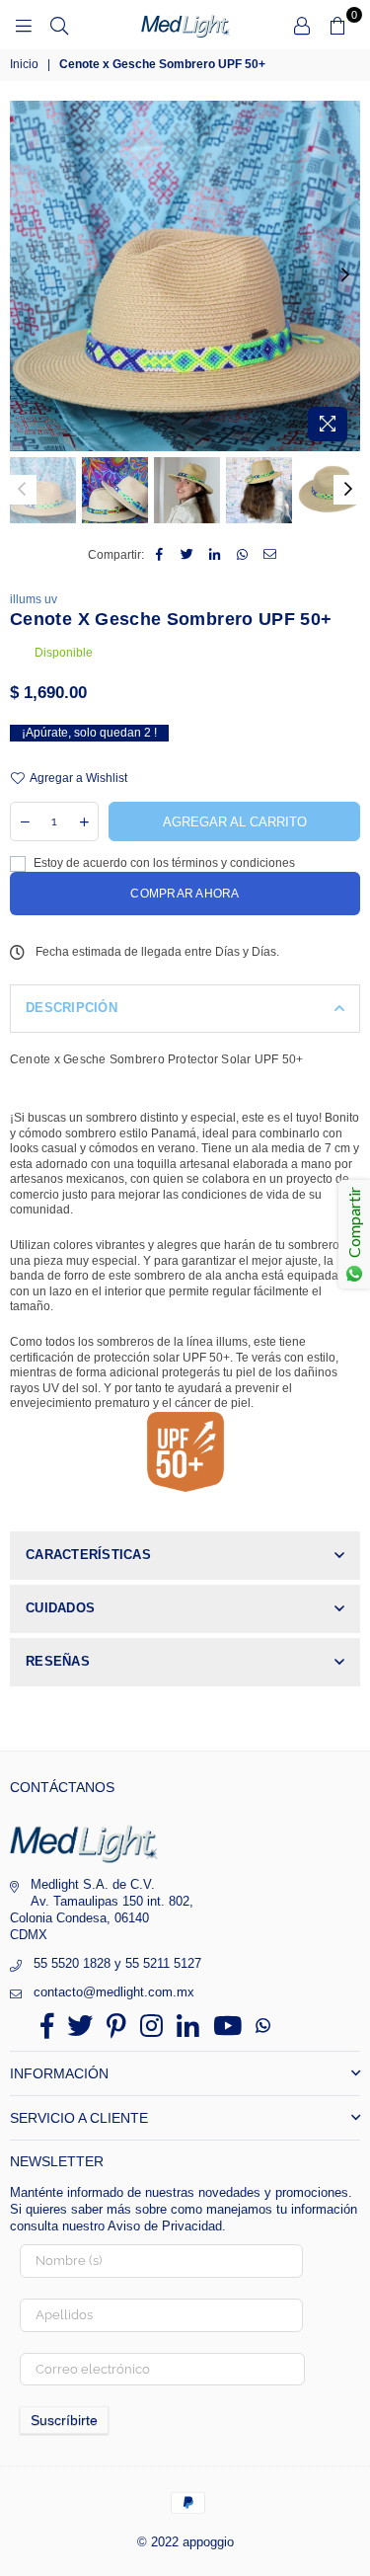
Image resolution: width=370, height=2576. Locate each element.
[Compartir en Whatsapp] (242, 556)
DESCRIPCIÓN (72, 1008)
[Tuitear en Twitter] (187, 556)
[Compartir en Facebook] (159, 556)
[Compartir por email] (270, 556)
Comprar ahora (185, 894)
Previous (25, 275)
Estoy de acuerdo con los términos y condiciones (163, 863)
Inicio (24, 64)
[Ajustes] (302, 25)
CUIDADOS (60, 1608)
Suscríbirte (64, 2420)
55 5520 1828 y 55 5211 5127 (117, 1963)
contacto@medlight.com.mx (114, 1992)
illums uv (34, 599)
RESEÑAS (58, 1661)
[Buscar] (59, 25)
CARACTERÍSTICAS (88, 1555)
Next (345, 275)
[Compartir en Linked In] (215, 556)
